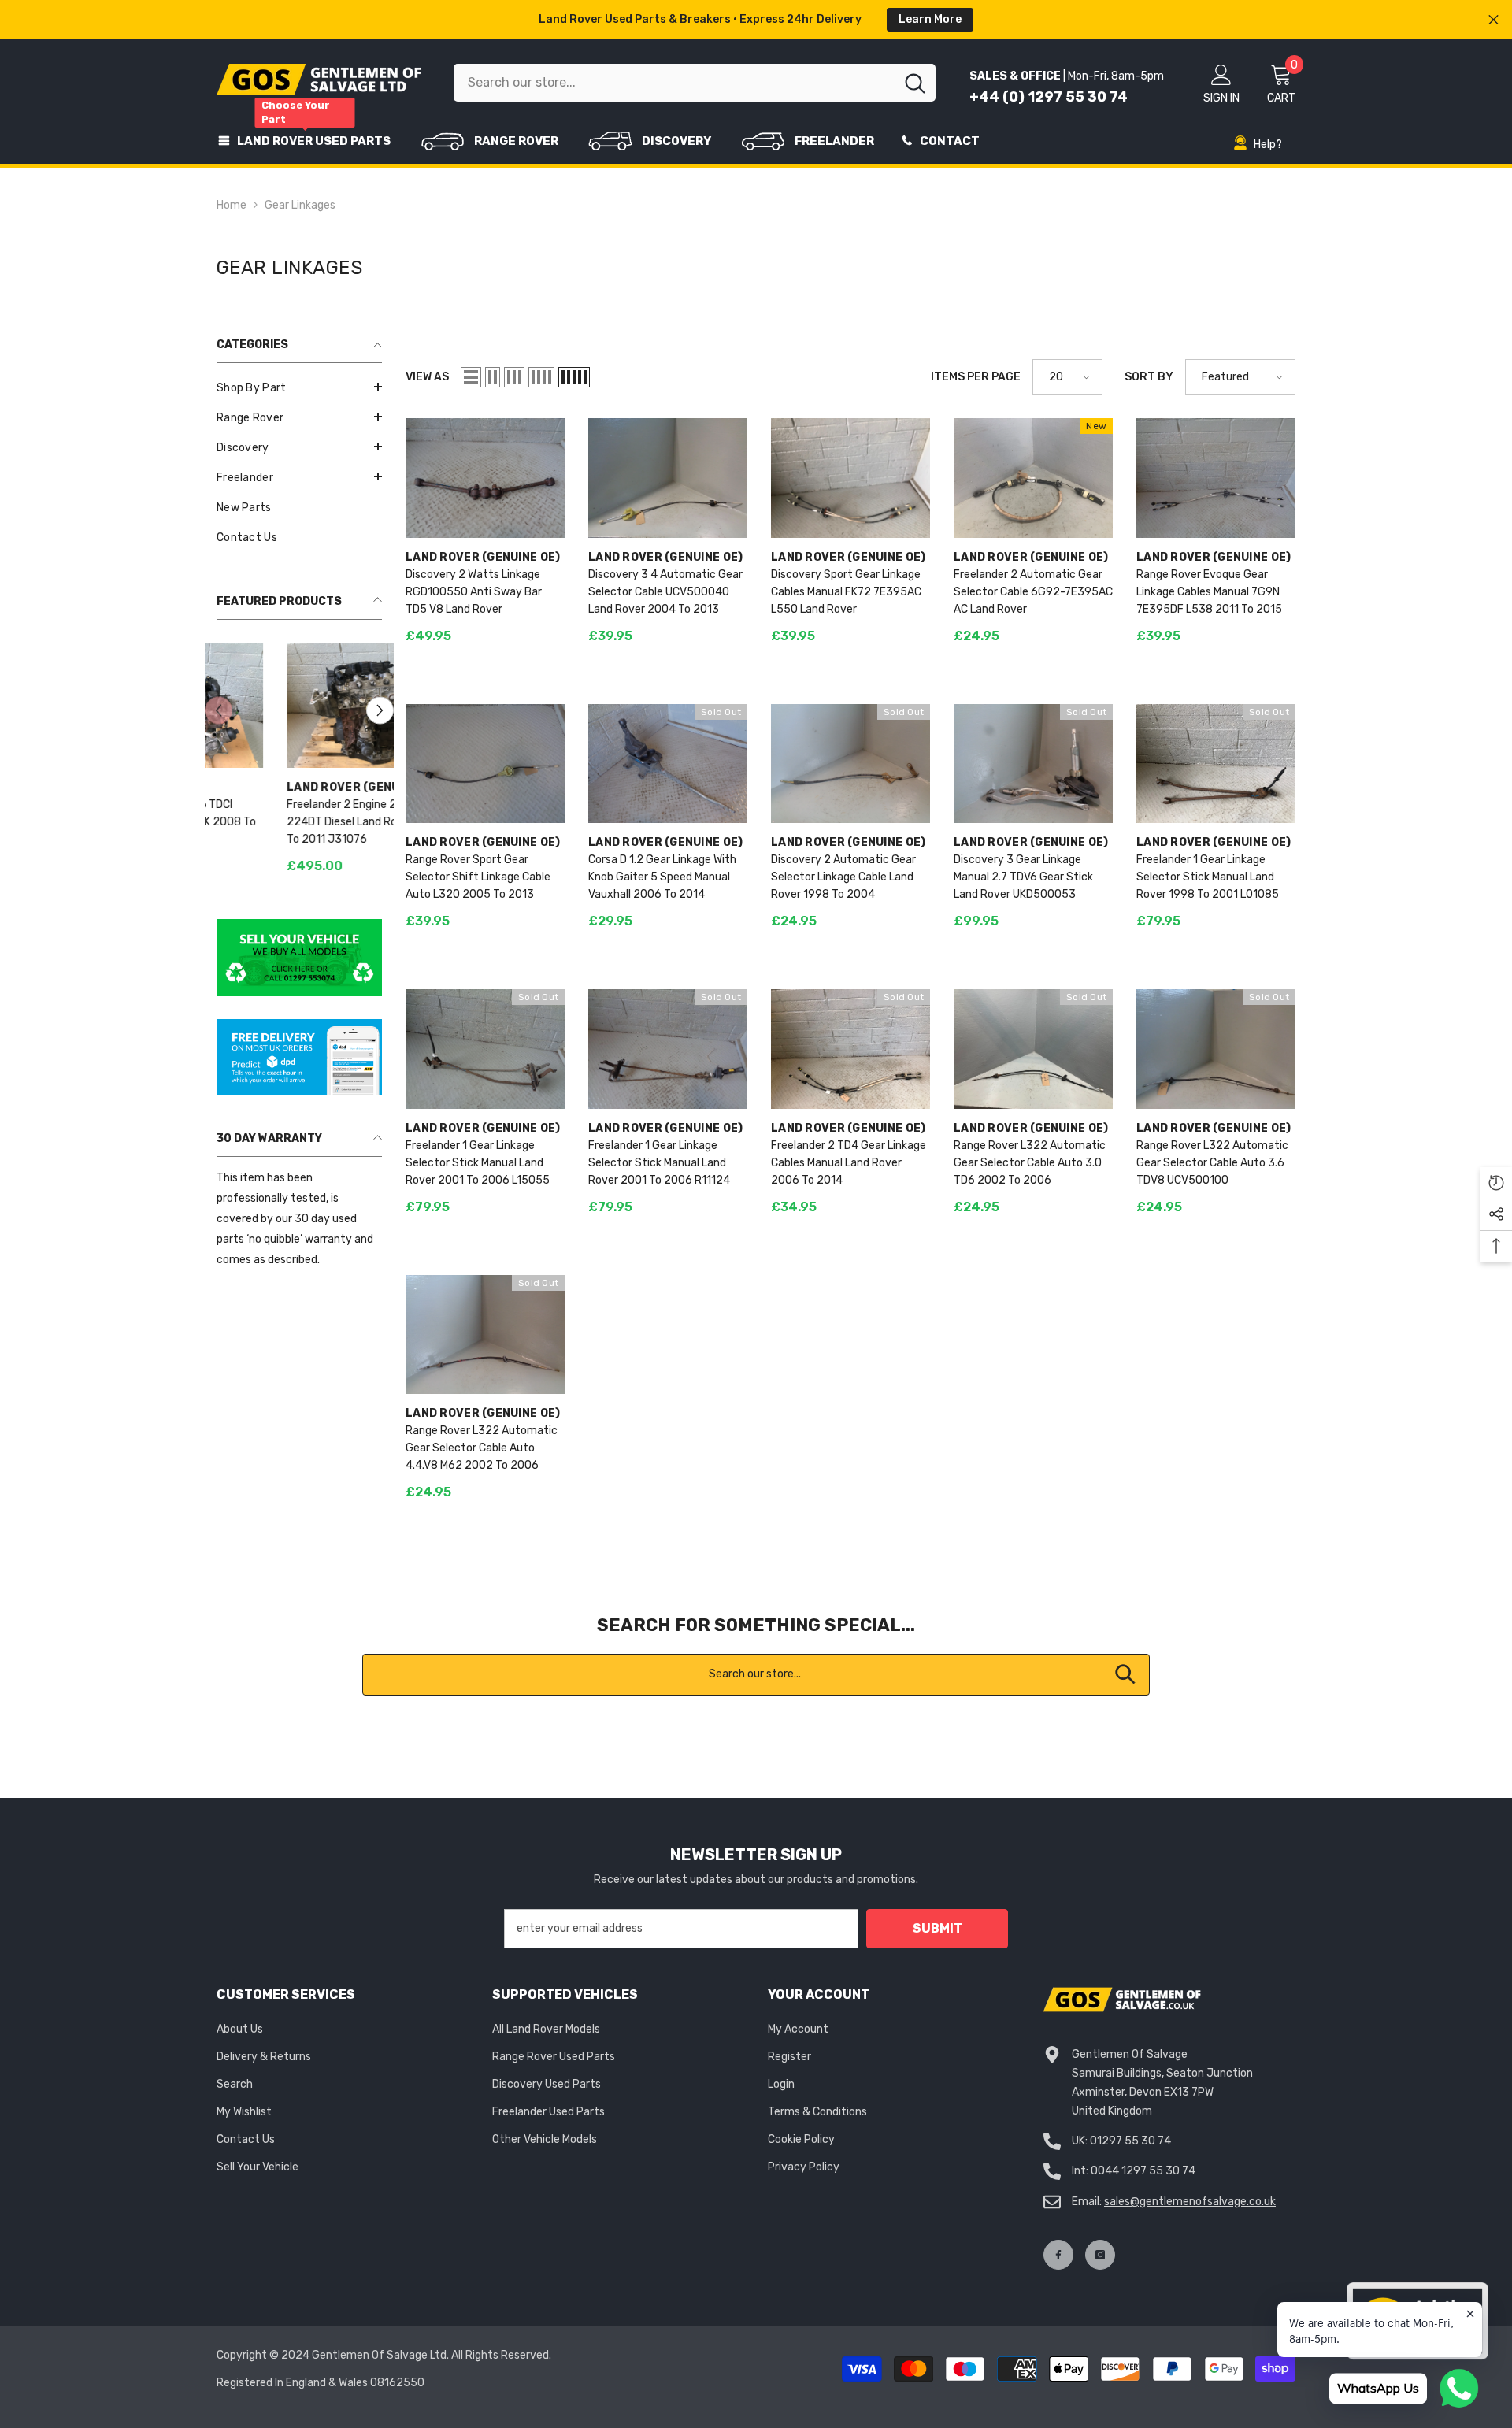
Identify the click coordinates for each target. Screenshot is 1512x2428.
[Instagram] (1100, 2255)
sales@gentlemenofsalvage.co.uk (1190, 2202)
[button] (299, 387)
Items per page (976, 377)
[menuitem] (299, 388)
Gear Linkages (300, 205)
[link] (299, 958)
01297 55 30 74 (1130, 2141)
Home (232, 205)
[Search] (695, 83)
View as (427, 377)
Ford (232, 787)
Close (1493, 20)
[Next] (380, 710)
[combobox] (674, 83)
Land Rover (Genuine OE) (483, 557)
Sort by (1149, 377)
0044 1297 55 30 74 (1143, 2171)
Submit (938, 1928)
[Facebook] (1058, 2255)
